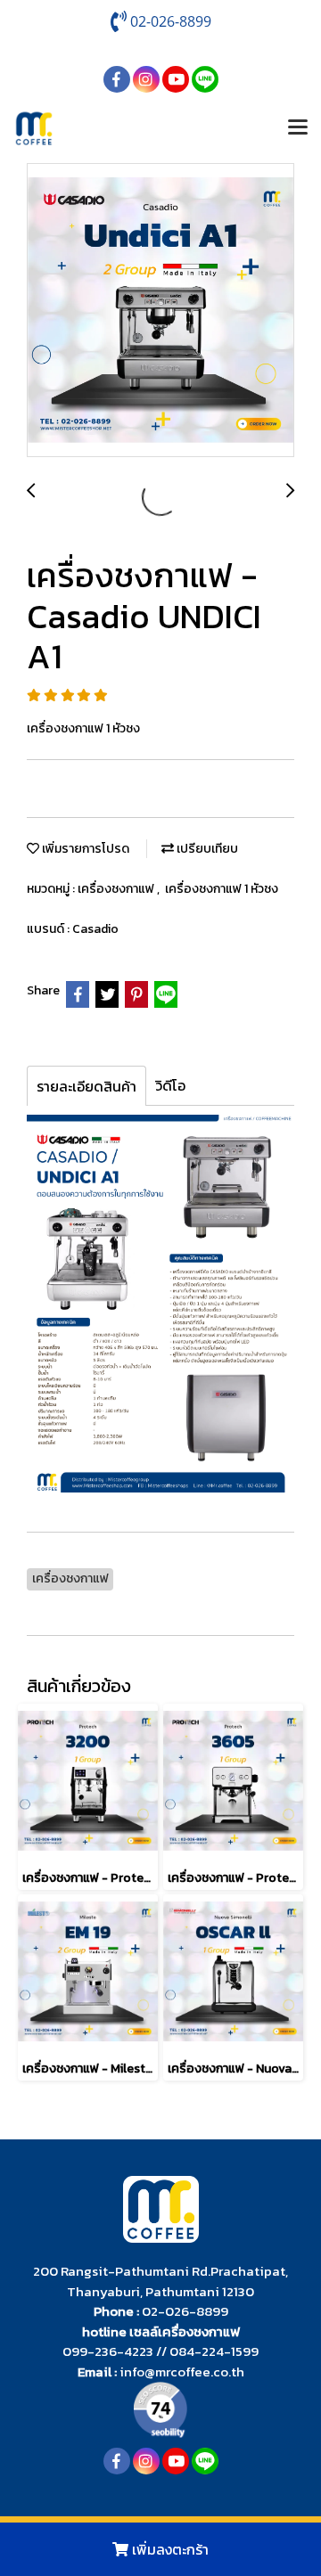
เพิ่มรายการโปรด (84, 849)
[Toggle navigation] (298, 128)
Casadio (95, 929)
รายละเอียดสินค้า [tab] (86, 1086)
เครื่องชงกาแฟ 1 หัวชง (222, 889)
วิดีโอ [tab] (170, 1085)
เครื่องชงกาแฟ (117, 889)
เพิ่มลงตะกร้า (169, 2549)
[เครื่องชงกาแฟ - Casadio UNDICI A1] (160, 311)
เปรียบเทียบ (206, 849)
